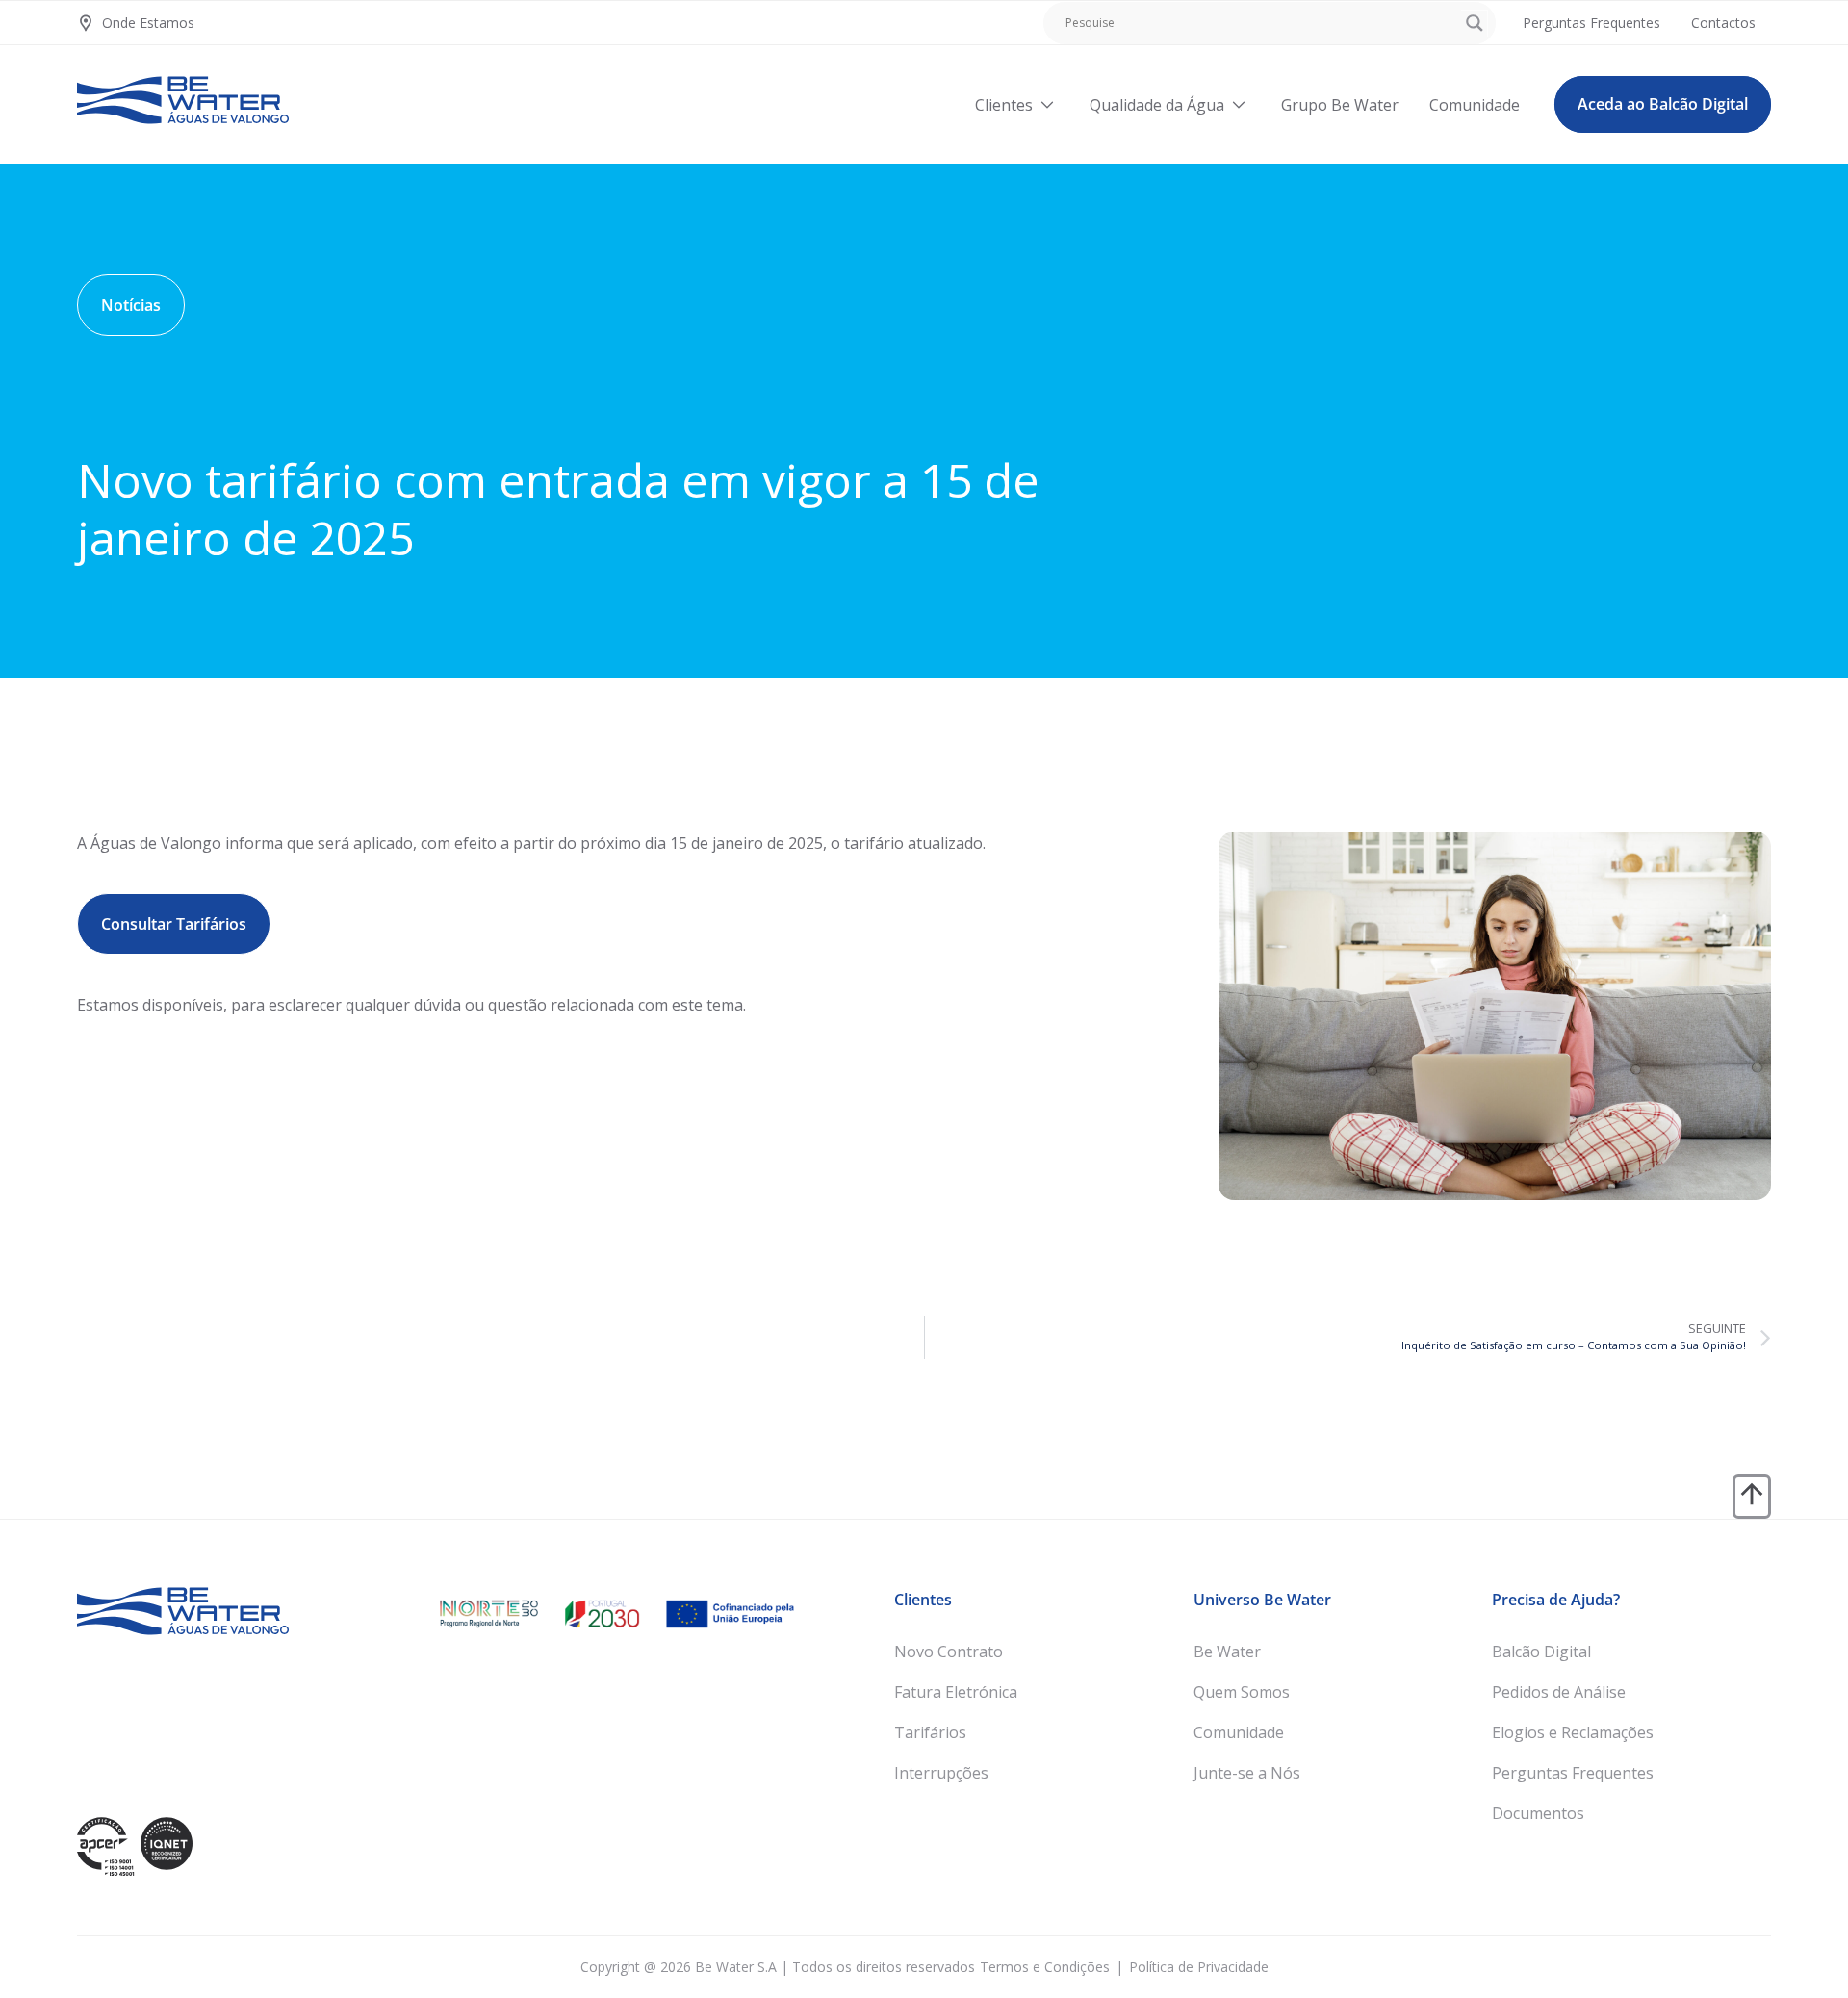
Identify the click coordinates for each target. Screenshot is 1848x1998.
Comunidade (1239, 1732)
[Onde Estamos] (86, 23)
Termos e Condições (1045, 1967)
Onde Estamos (148, 23)
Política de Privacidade (1199, 1967)
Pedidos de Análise (1559, 1692)
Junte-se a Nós (1247, 1773)
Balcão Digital (1541, 1652)
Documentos (1538, 1813)
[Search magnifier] (1475, 23)
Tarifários (930, 1732)
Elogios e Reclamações (1573, 1732)
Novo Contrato (949, 1652)
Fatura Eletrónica (956, 1692)
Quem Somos (1242, 1692)
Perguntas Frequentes (1573, 1773)
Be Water (1227, 1652)
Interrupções (941, 1773)
